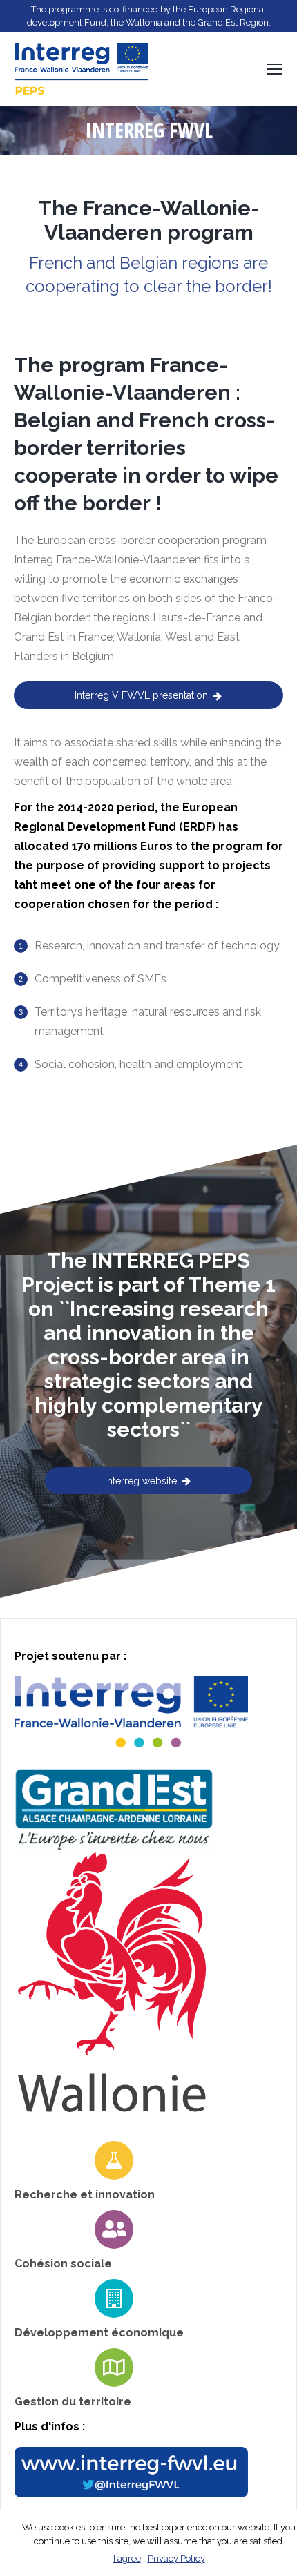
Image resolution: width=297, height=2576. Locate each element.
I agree (127, 2558)
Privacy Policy (176, 2558)
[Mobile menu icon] (275, 69)
